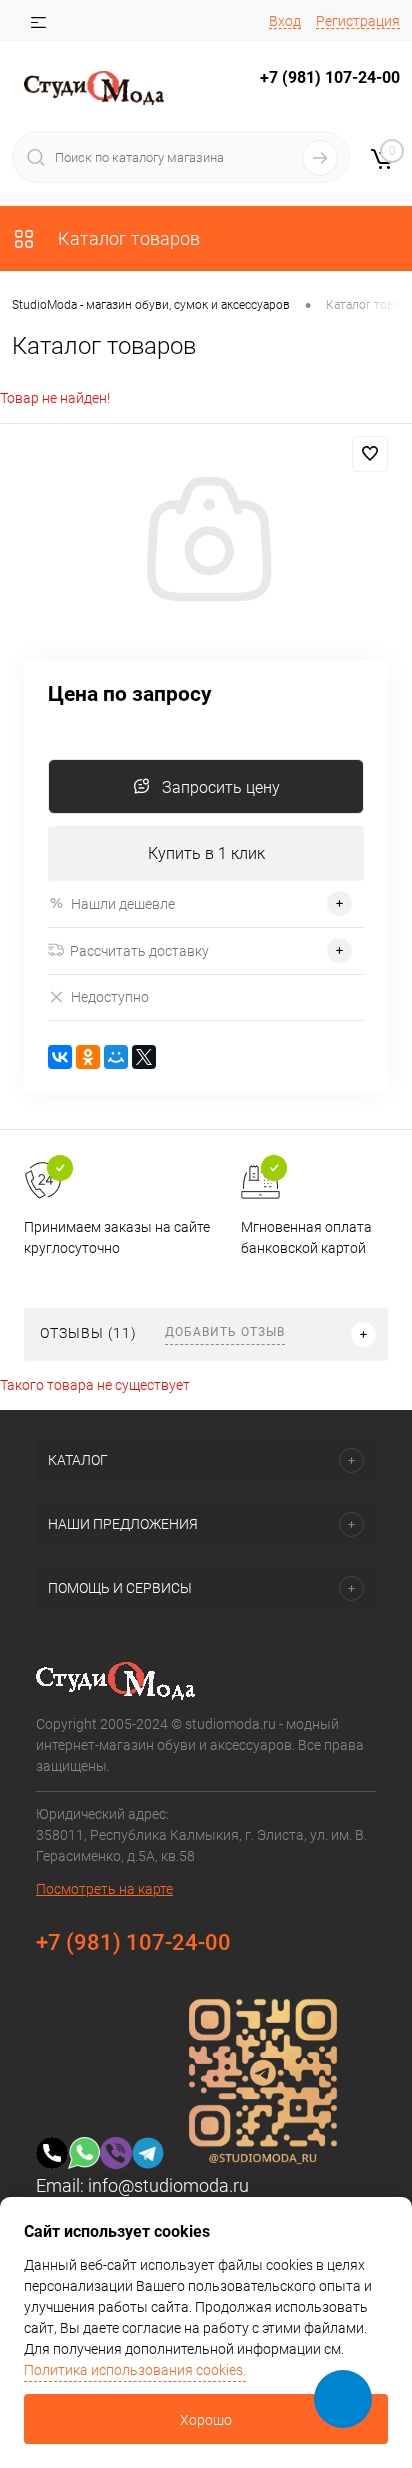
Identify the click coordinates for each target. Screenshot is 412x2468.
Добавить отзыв (225, 1332)
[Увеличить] (206, 542)
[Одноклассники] (88, 1057)
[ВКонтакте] (60, 1057)
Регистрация (358, 21)
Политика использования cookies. (135, 2370)
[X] (144, 1057)
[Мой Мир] (116, 1057)
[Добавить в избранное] (370, 454)
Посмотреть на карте (104, 1889)
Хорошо (206, 2420)
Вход (285, 21)
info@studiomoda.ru (168, 2185)
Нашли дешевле (123, 904)
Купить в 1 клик (206, 853)
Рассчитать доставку (139, 951)
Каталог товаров (127, 238)
